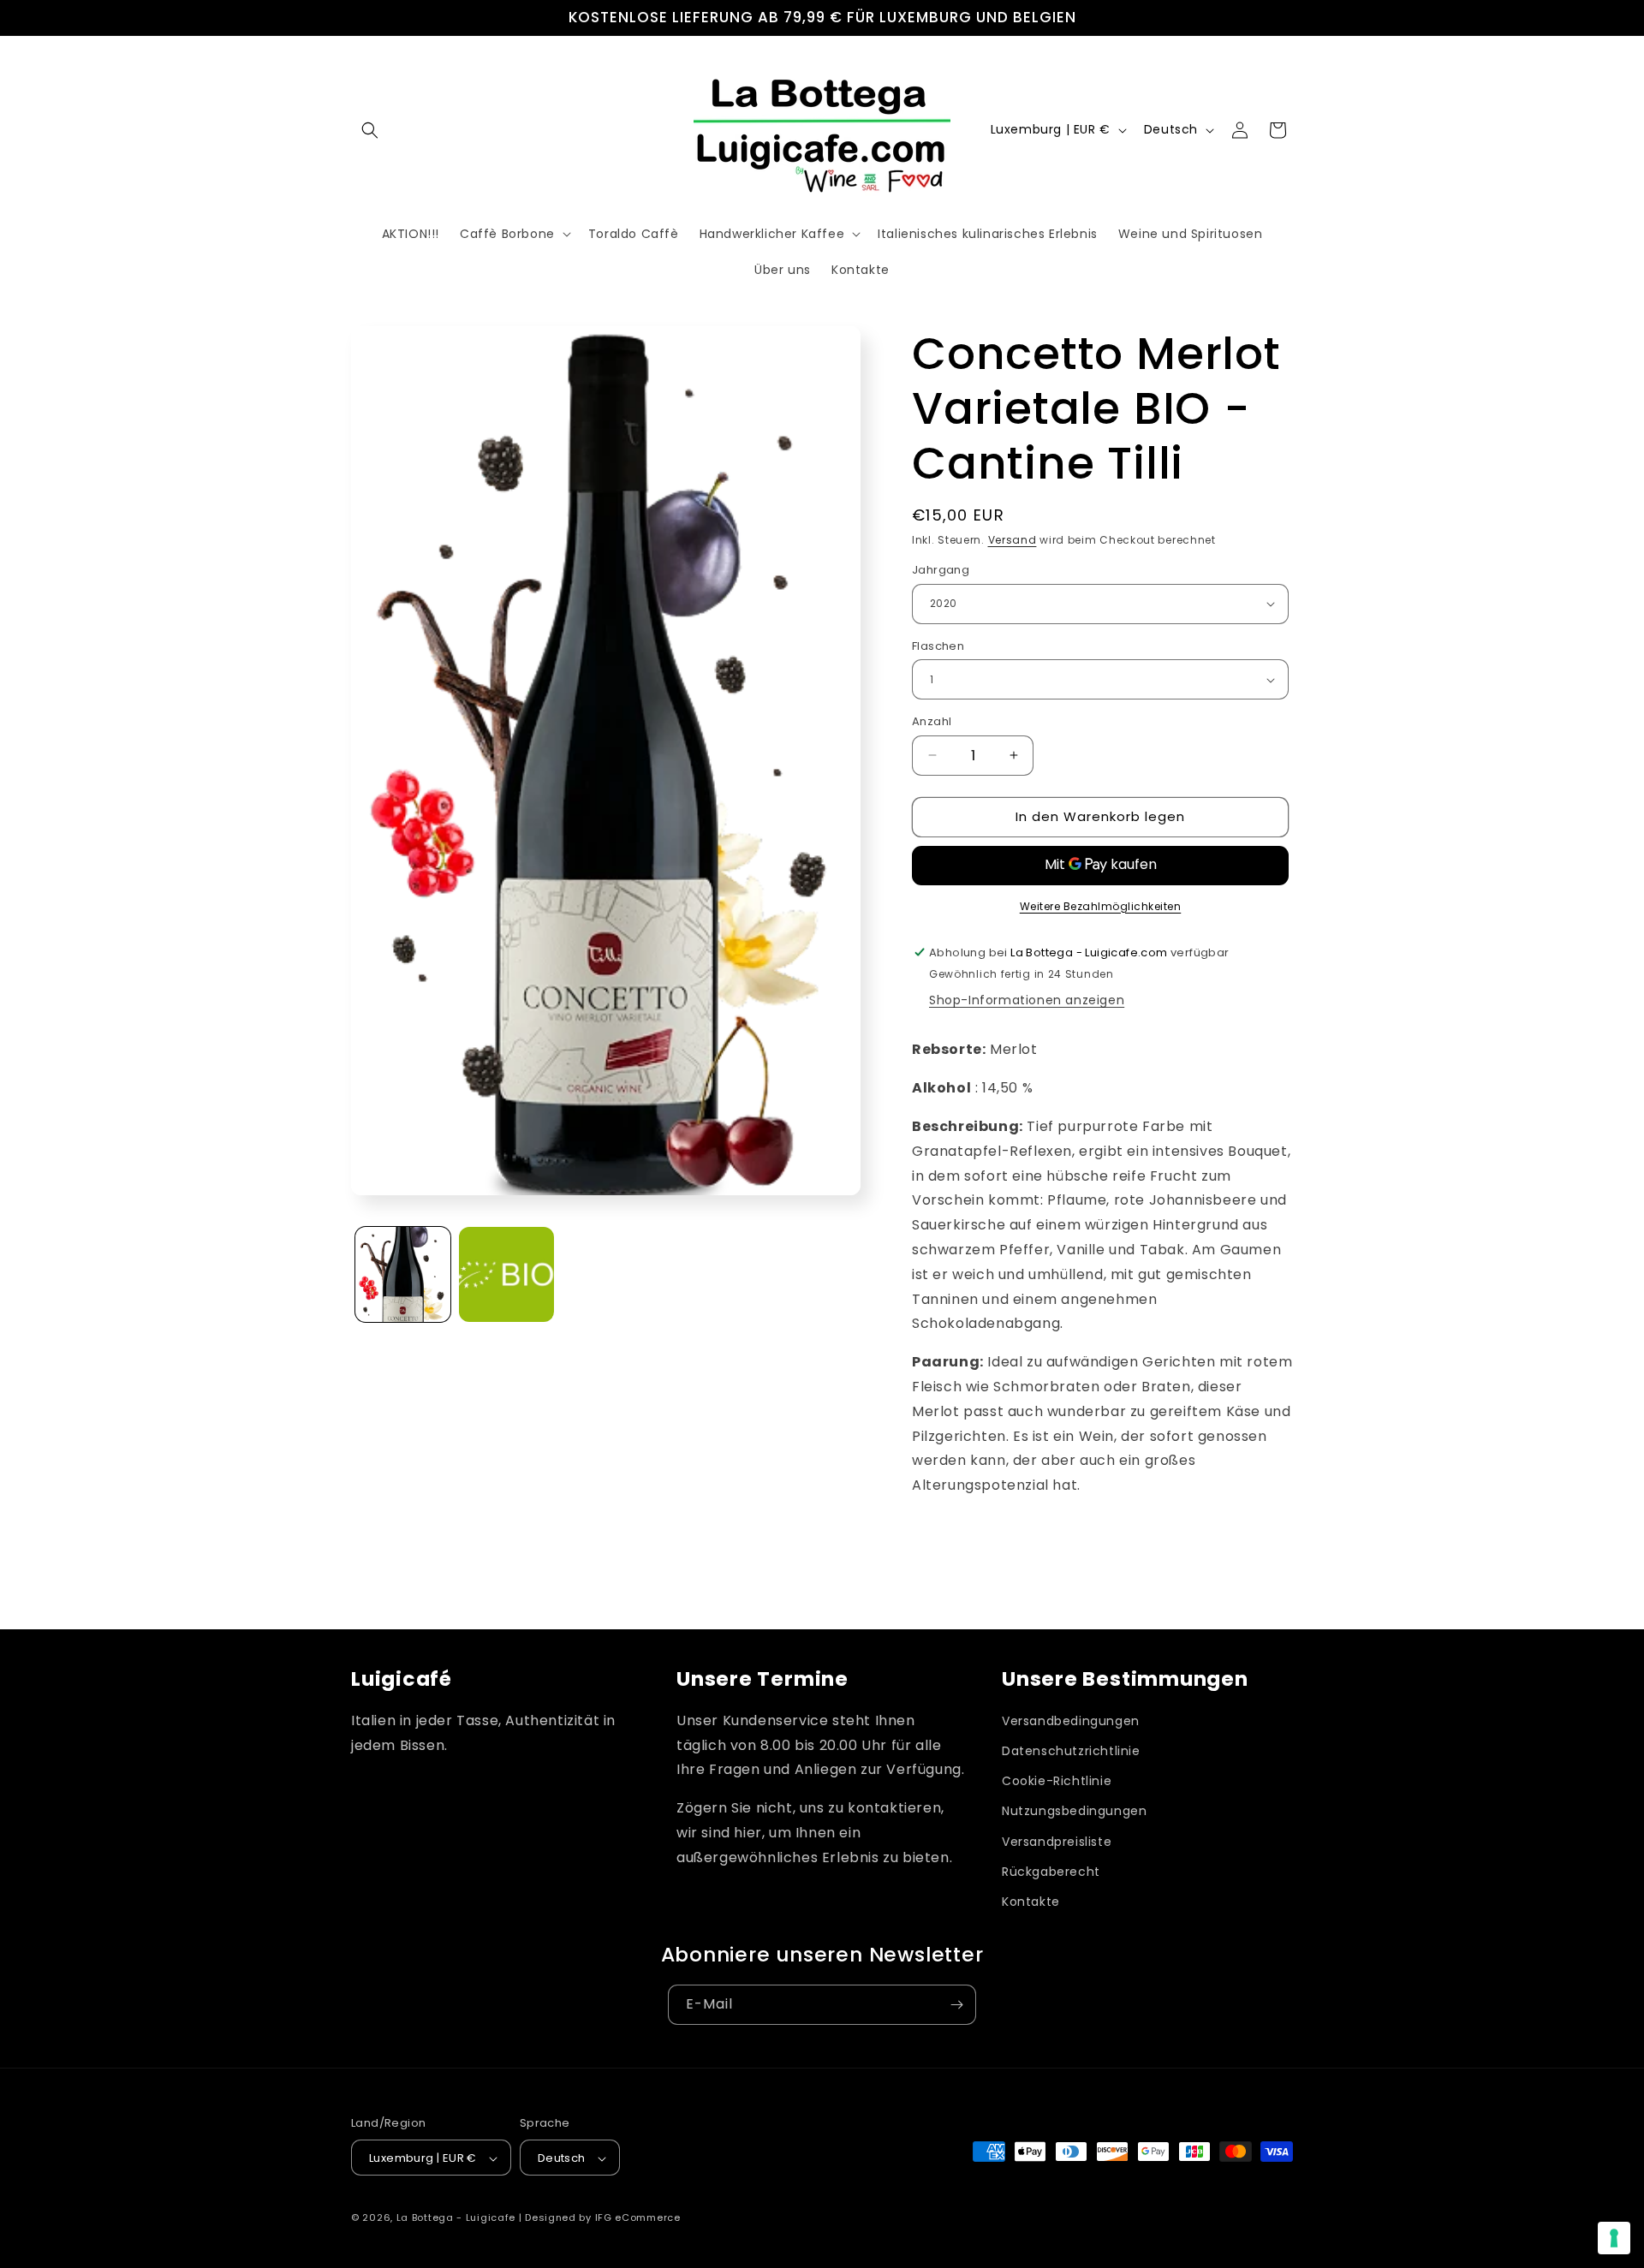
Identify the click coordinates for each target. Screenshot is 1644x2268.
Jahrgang (941, 570)
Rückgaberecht (1051, 1872)
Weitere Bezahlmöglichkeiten (1101, 906)
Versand (1013, 540)
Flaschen (938, 646)
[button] (370, 130)
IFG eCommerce (638, 2218)
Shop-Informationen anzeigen (1027, 1000)
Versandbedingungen (1071, 1721)
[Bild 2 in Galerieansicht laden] (506, 1274)
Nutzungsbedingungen (1074, 1812)
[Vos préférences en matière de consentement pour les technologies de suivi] (1614, 2238)
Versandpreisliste (1057, 1842)
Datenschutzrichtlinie (1071, 1751)
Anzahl (932, 721)
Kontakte (1031, 1902)
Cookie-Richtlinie (1057, 1781)
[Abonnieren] (956, 2005)
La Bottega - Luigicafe (456, 2218)
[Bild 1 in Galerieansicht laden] (403, 1274)
